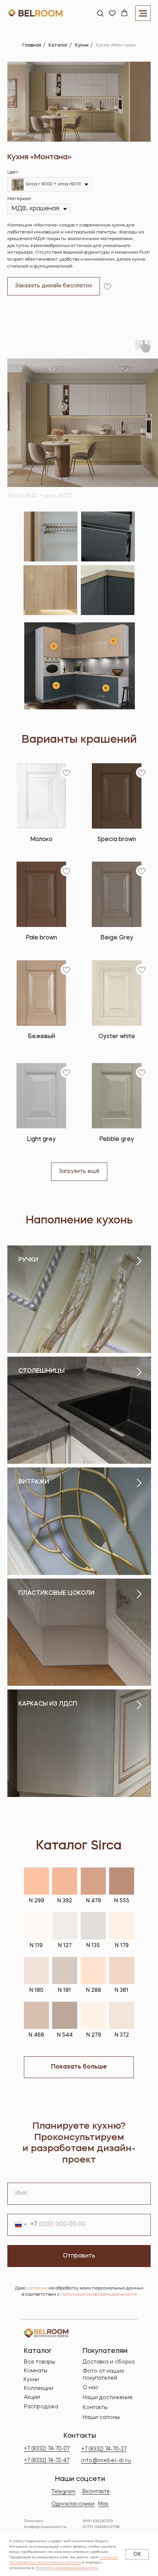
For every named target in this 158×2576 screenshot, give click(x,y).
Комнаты (36, 2371)
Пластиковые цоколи (56, 1593)
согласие (37, 2288)
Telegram (63, 2492)
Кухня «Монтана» (116, 46)
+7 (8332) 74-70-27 (104, 2449)
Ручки (28, 1260)
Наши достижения (107, 2398)
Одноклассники (73, 2504)
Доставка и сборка (109, 2362)
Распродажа (41, 2407)
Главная (32, 46)
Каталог (58, 46)
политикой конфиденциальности (99, 2295)
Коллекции (39, 2388)
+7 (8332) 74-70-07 (47, 2449)
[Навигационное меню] (143, 13)
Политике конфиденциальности (67, 2568)
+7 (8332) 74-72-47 (46, 2460)
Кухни (82, 46)
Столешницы (42, 1371)
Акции (32, 2397)
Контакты (95, 2408)
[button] (100, 13)
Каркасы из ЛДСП (48, 1704)
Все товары (39, 2362)
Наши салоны (101, 2417)
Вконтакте (96, 2492)
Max (103, 2504)
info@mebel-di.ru (106, 2461)
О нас (91, 2388)
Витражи (34, 1482)
